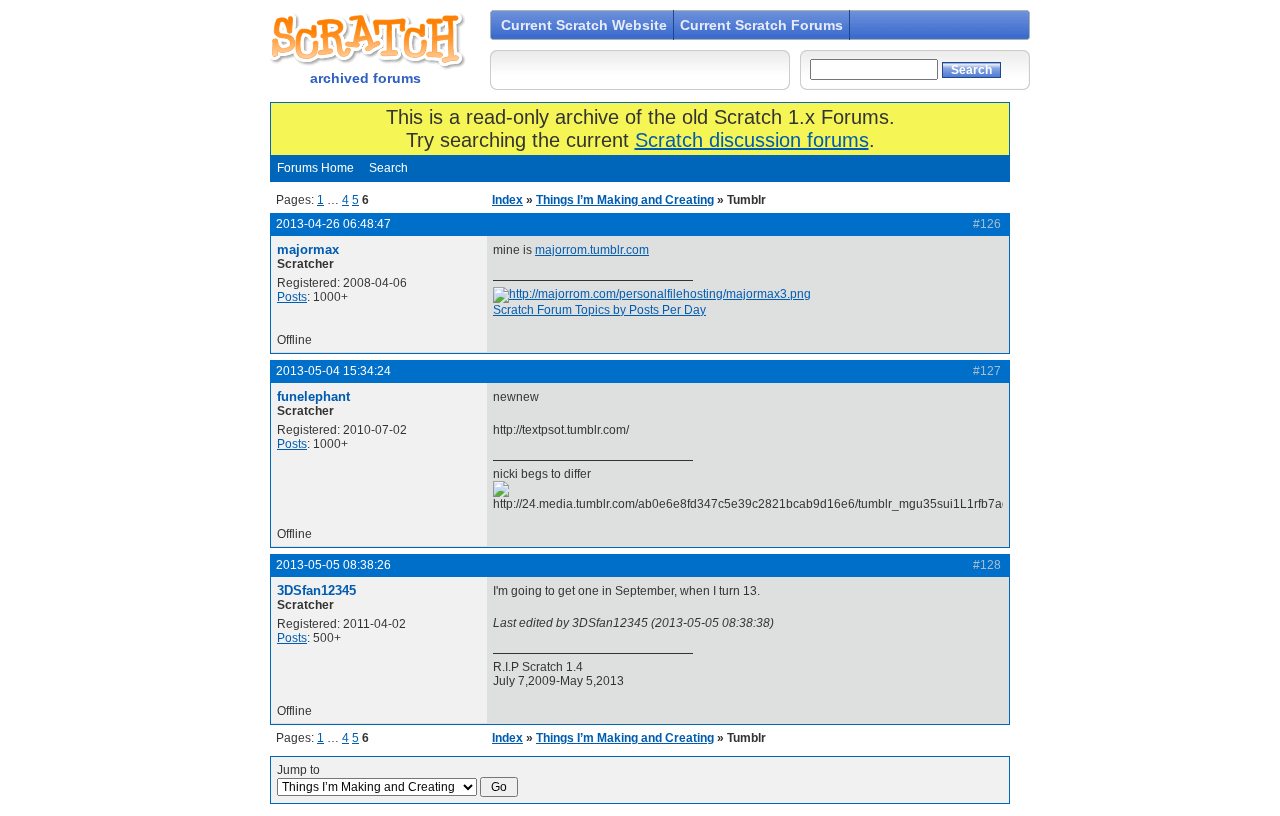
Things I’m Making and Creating (625, 200)
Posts (292, 297)
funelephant (313, 396)
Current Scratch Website (584, 25)
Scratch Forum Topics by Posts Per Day (599, 310)
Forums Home (315, 168)
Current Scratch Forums (761, 25)
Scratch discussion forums (752, 140)
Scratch (365, 40)
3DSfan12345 (316, 590)
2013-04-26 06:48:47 (333, 224)
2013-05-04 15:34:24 (333, 371)
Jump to (298, 770)
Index (507, 200)
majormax (308, 249)
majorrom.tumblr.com (592, 250)
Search (388, 168)
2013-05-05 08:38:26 (333, 565)
